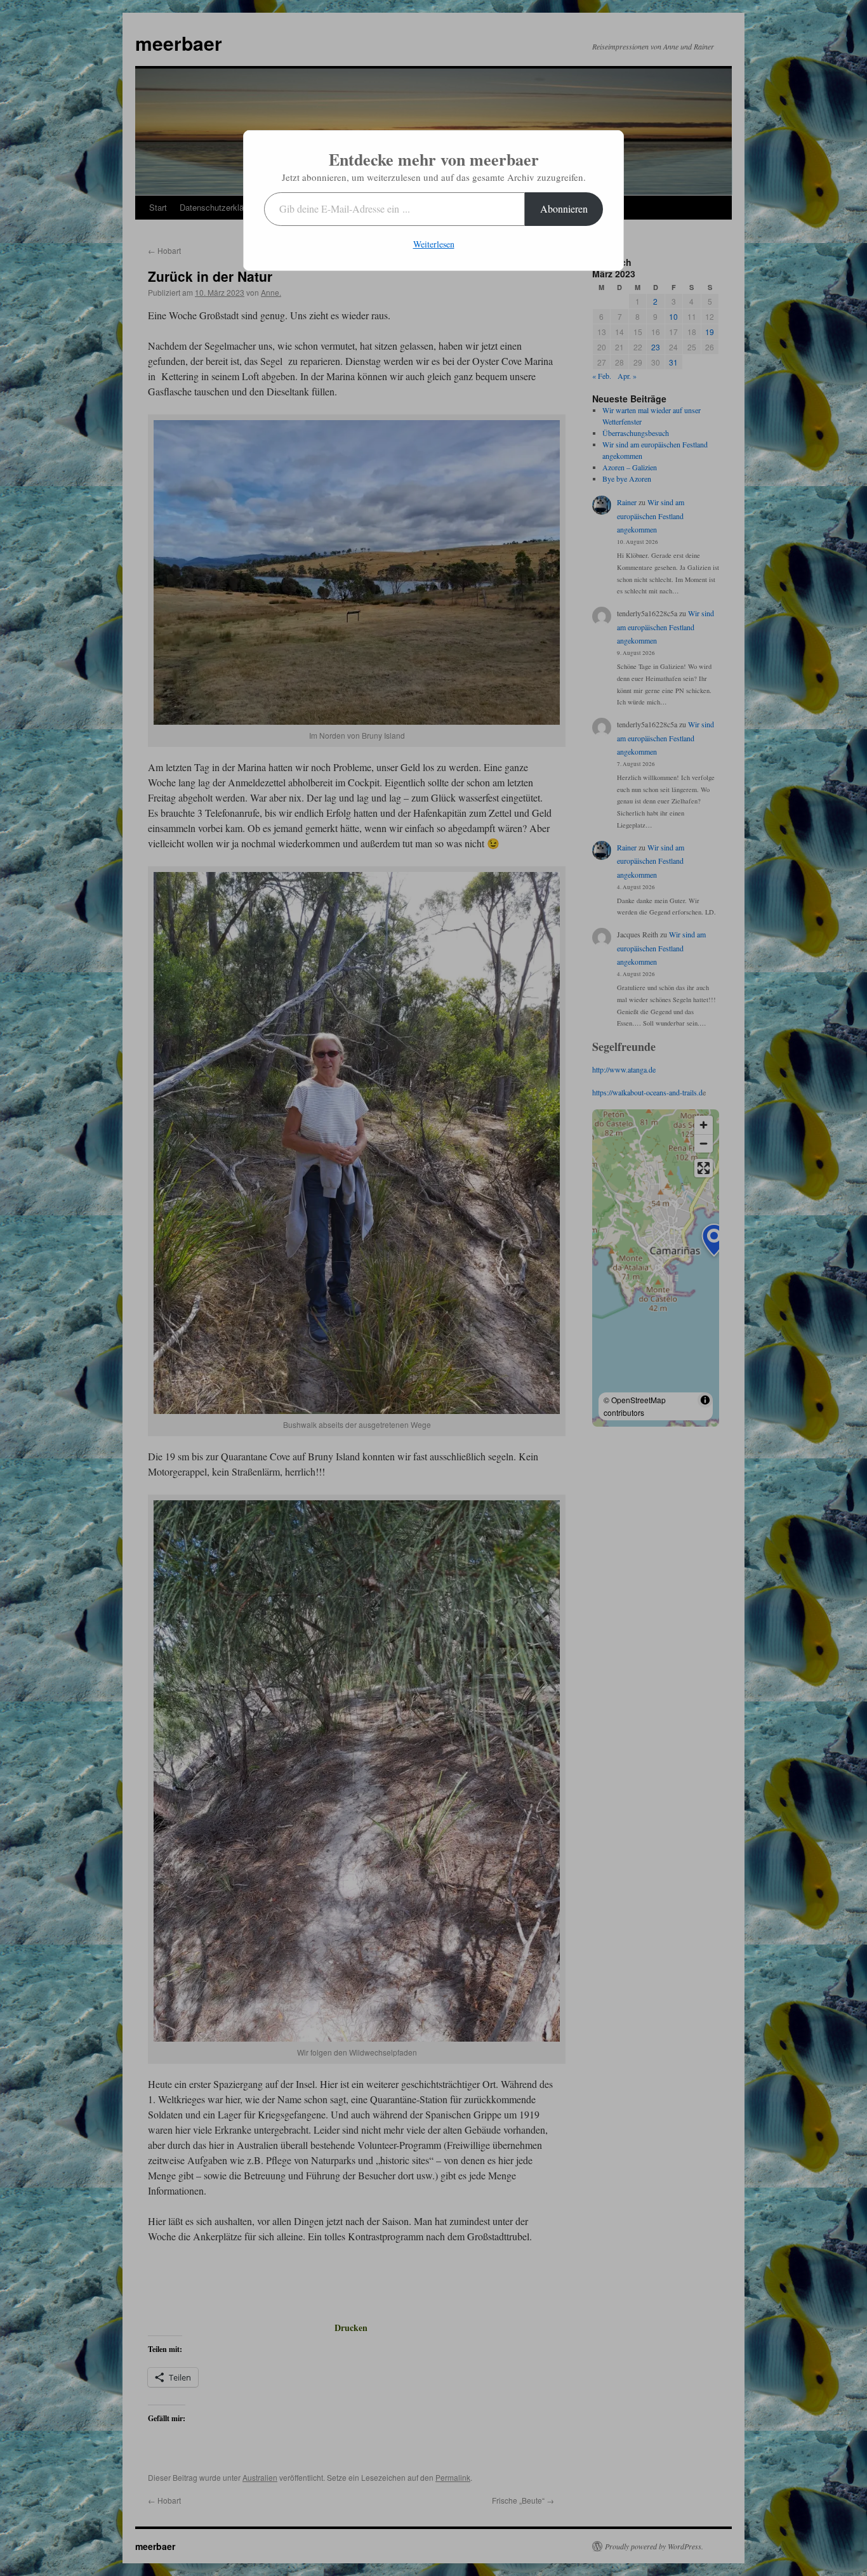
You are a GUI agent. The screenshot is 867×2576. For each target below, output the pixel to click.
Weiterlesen (434, 244)
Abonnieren (564, 208)
